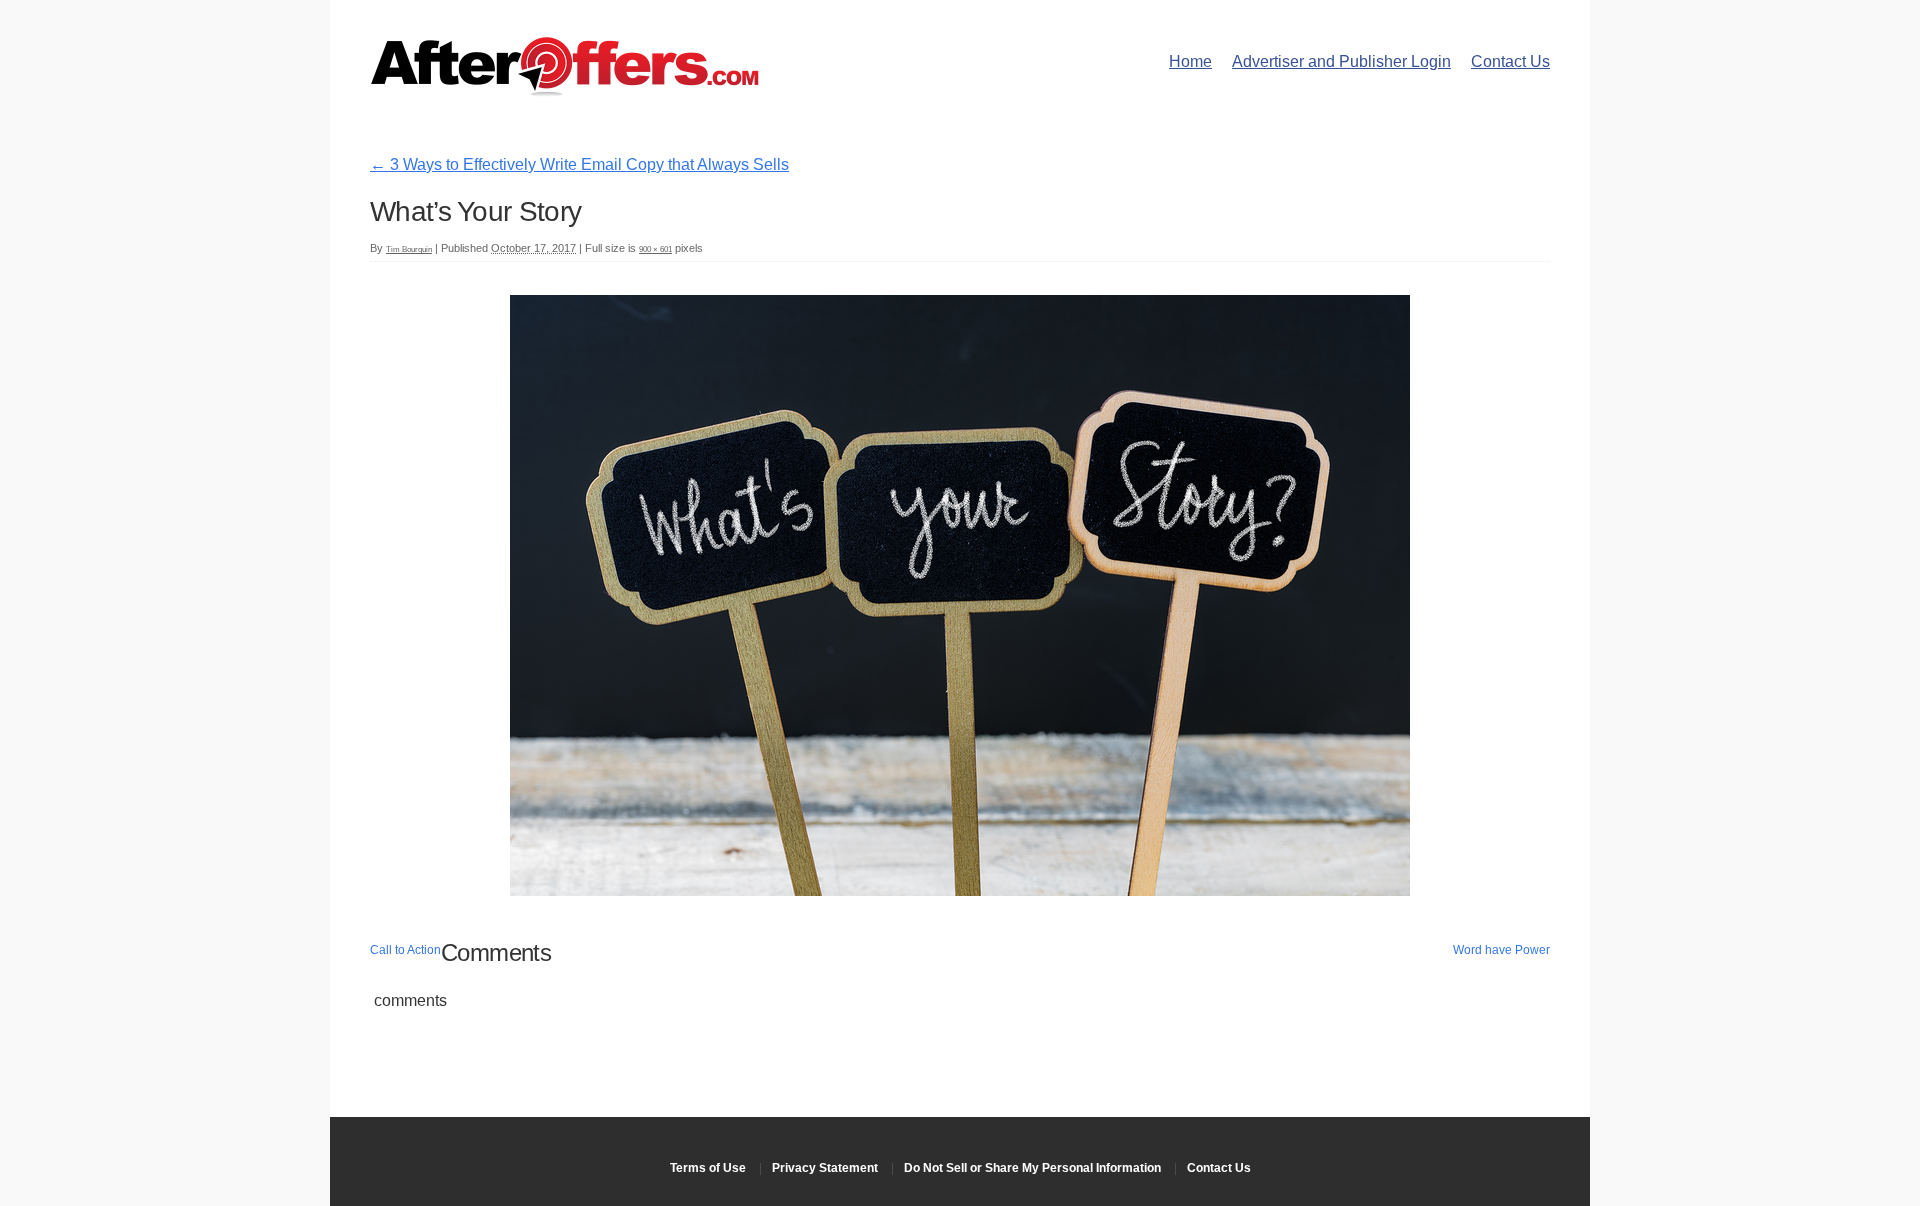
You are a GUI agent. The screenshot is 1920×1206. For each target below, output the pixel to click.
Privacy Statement (825, 1168)
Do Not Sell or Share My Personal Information (1032, 1168)
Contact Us (1510, 61)
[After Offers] (565, 89)
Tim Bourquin (409, 249)
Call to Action (405, 950)
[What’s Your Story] (960, 890)
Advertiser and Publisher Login (1341, 61)
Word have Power (1501, 950)
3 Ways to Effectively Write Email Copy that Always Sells (579, 164)
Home (1190, 61)
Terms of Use (708, 1168)
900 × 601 (655, 249)
